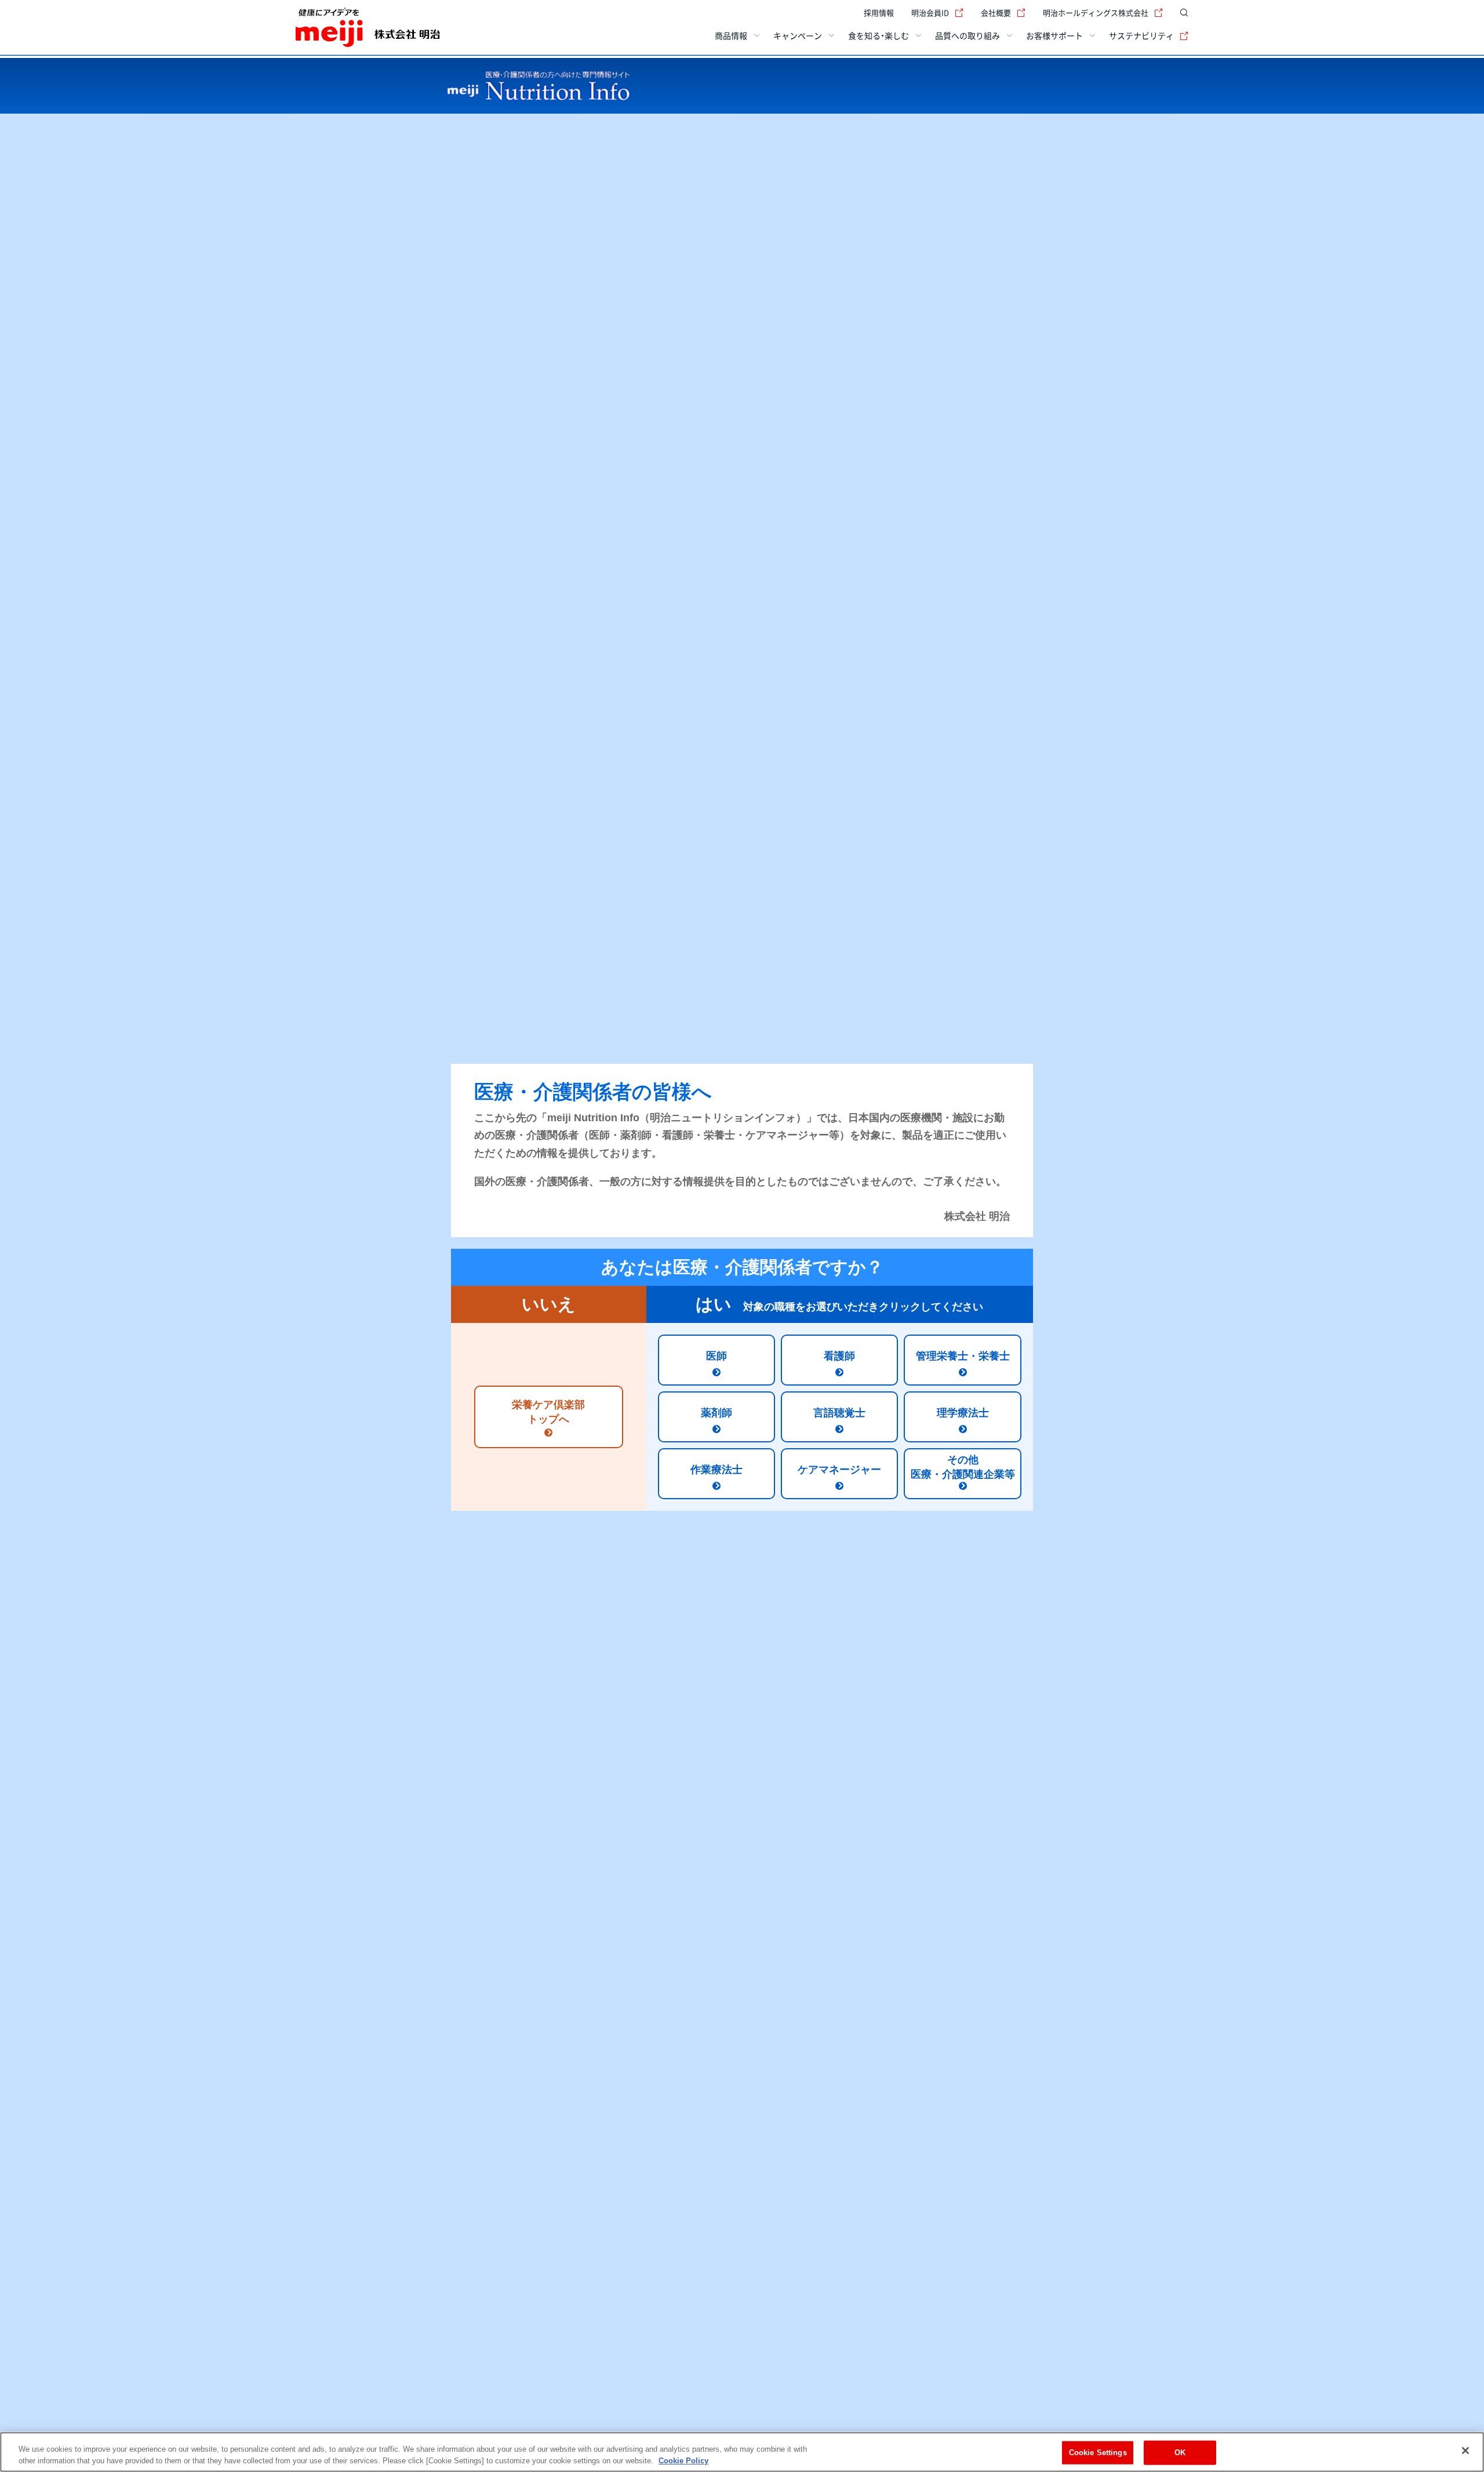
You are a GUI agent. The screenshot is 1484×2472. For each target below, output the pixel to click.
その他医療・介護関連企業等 (963, 1467)
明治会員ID (930, 12)
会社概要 (996, 12)
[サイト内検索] (1181, 13)
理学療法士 (963, 1413)
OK (1180, 2453)
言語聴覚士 (839, 1413)
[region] (742, 2452)
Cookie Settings (1098, 2453)
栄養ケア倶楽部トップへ (548, 1412)
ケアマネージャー (839, 1470)
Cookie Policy (683, 2460)
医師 (716, 1356)
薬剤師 (716, 1413)
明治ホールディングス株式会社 (1096, 12)
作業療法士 (716, 1470)
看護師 (839, 1356)
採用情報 (879, 12)
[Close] (1465, 2451)
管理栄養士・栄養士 (963, 1356)
